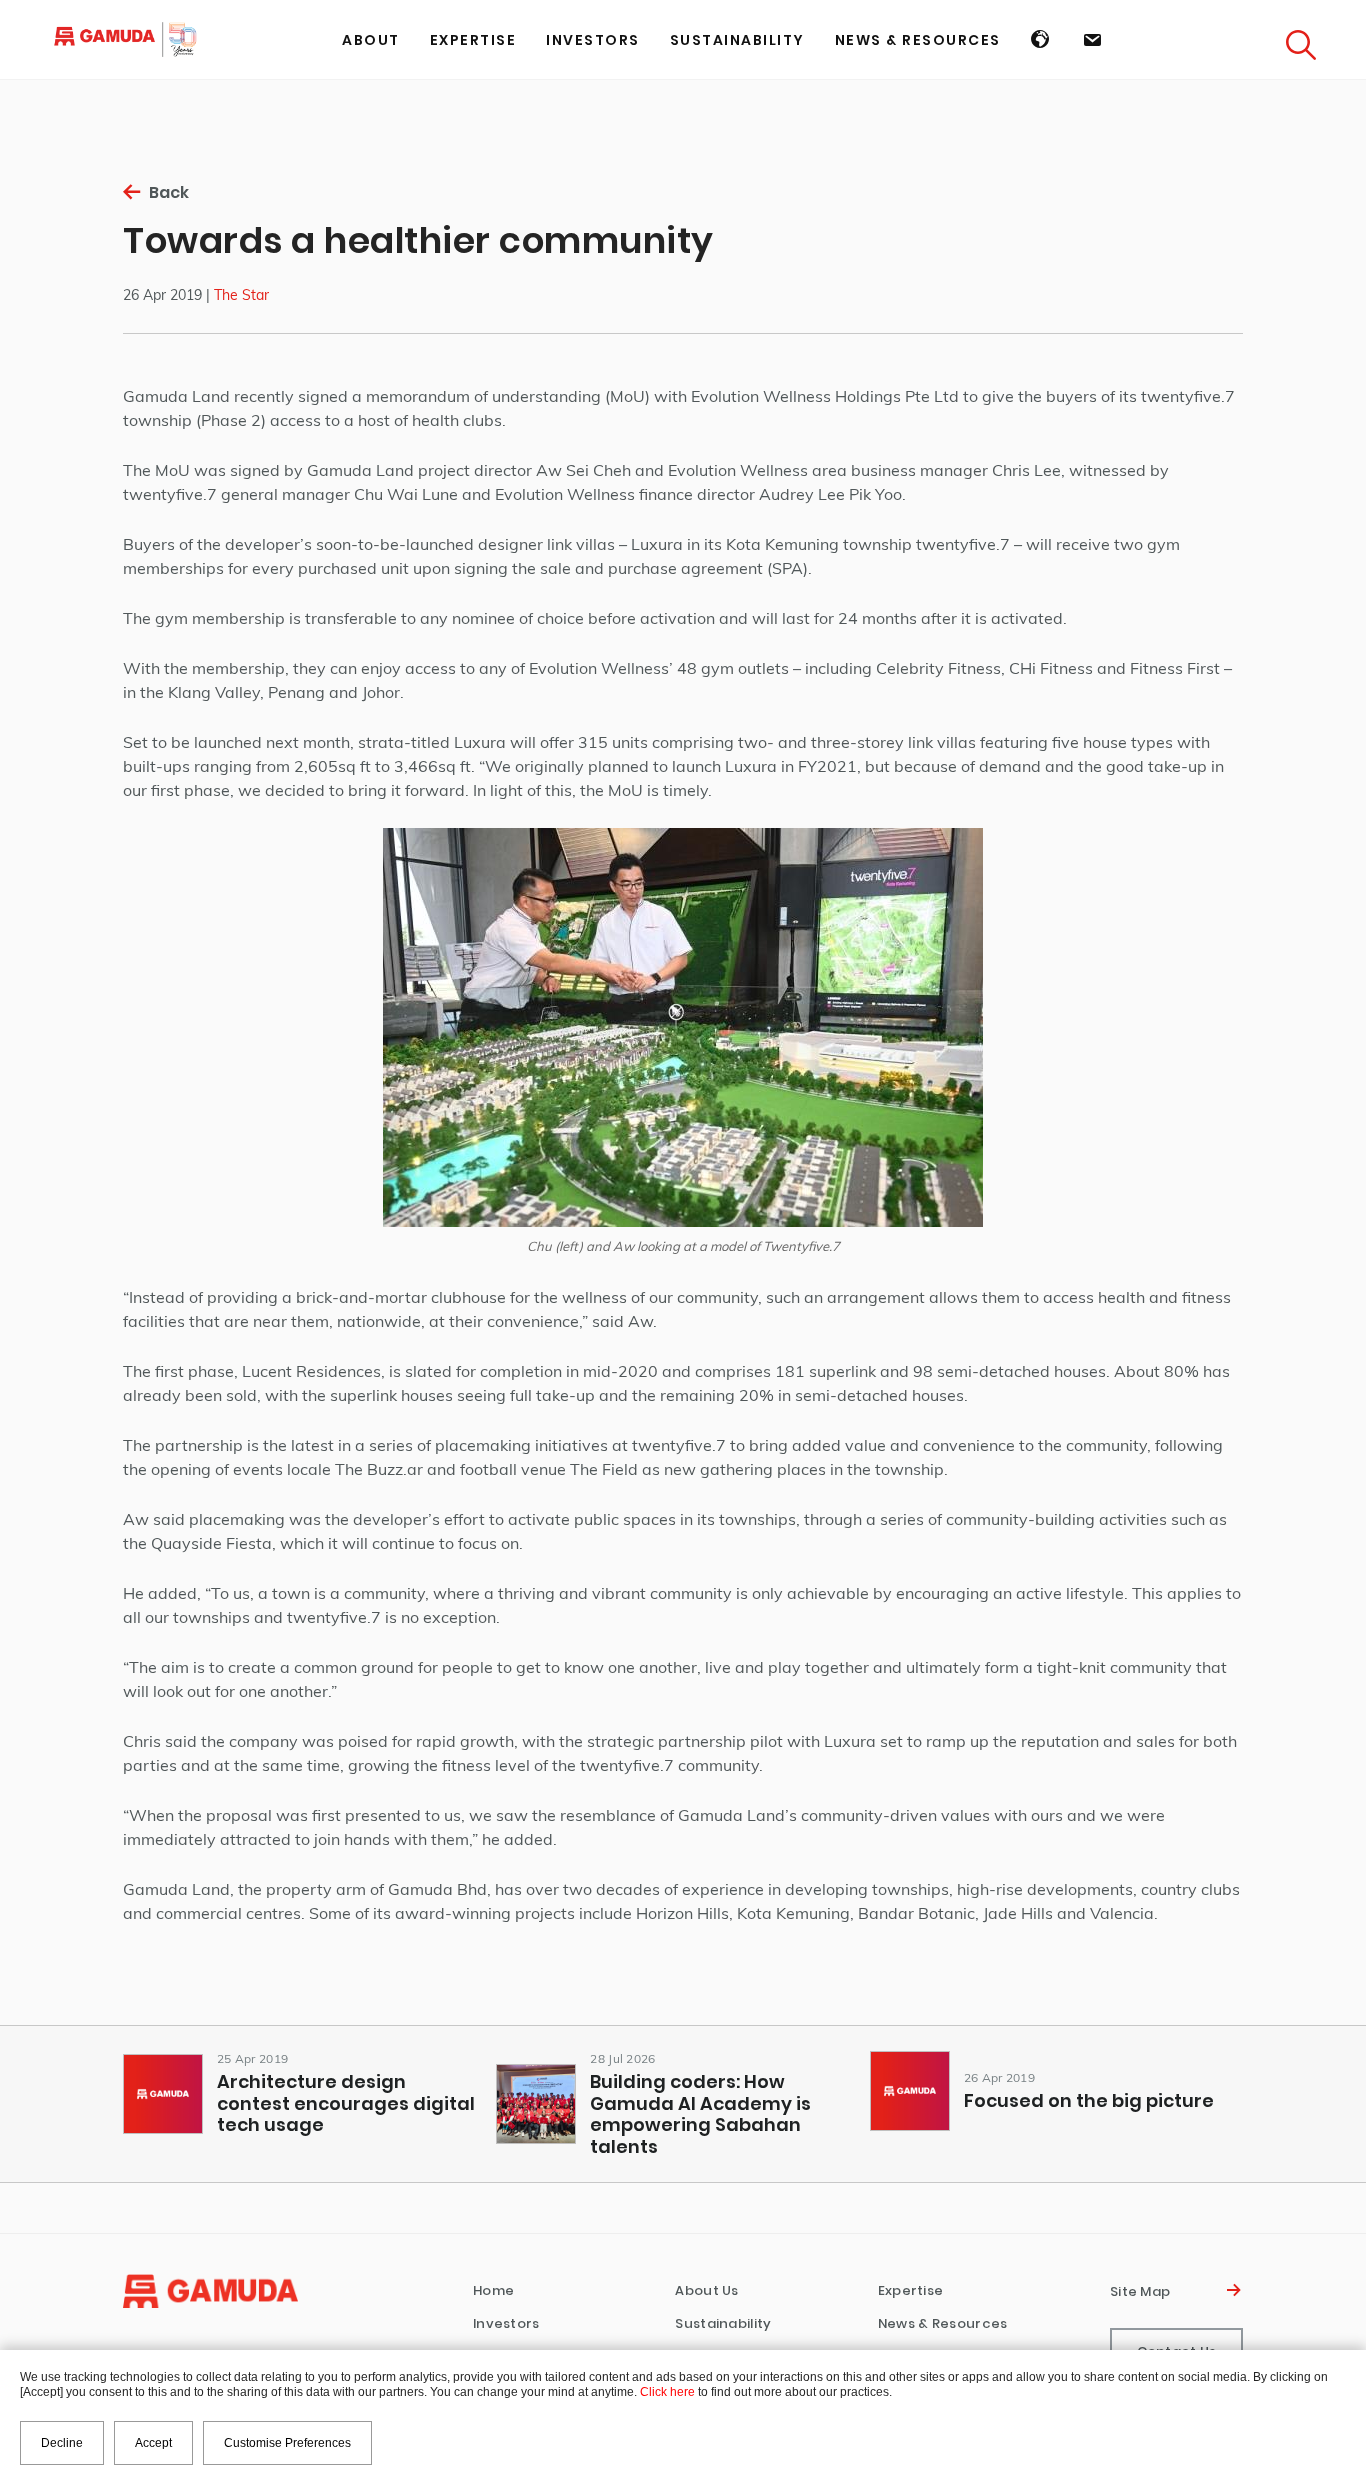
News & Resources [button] (918, 40)
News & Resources (943, 2323)
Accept (153, 2443)
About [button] (371, 40)
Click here (667, 2392)
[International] (1042, 40)
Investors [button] (593, 40)
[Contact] (1093, 40)
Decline (62, 2443)
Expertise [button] (473, 40)
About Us (706, 2290)
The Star (241, 295)
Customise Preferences (287, 2443)
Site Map (1143, 2291)
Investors (506, 2323)
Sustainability (737, 40)
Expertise (911, 2290)
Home (493, 2290)
